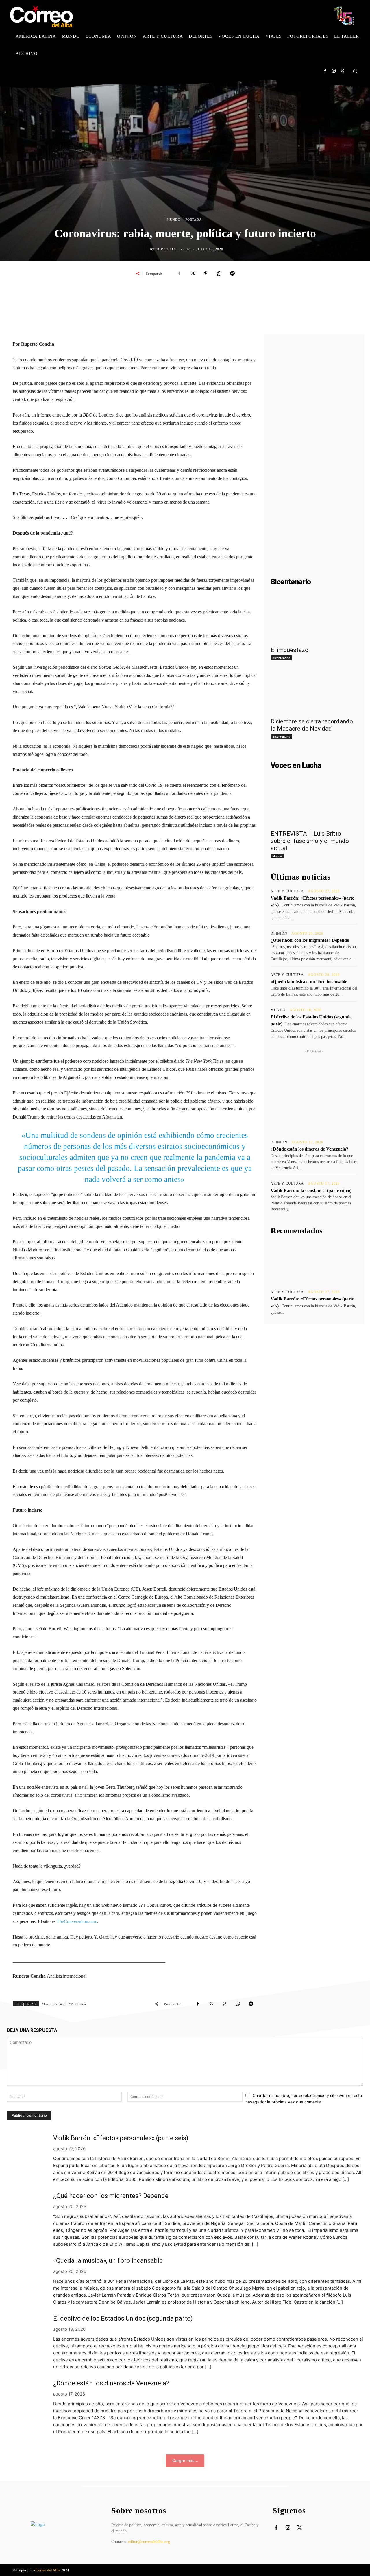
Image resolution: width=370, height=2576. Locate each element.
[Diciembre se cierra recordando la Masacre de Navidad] (314, 692)
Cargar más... (185, 2460)
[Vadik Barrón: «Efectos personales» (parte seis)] (314, 1263)
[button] (355, 71)
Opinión (279, 933)
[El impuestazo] (314, 621)
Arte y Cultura (287, 891)
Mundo (174, 220)
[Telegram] (232, 273)
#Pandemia (77, 2004)
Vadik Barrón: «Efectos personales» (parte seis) (121, 2138)
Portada (194, 220)
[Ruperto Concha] (145, 249)
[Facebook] (325, 71)
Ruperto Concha (173, 249)
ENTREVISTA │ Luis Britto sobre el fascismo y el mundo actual (310, 841)
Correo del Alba (48, 2570)
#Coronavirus (53, 2004)
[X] (342, 71)
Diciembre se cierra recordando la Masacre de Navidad (312, 725)
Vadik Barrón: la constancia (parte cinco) (311, 1190)
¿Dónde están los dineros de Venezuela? (309, 1149)
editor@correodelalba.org (149, 2542)
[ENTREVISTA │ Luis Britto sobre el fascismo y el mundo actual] (314, 805)
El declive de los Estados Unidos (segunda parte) (123, 2318)
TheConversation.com (77, 1921)
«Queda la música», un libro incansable (309, 982)
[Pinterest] (206, 273)
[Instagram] (334, 71)
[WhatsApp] (219, 273)
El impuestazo (289, 650)
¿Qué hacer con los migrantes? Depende (310, 940)
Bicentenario (281, 658)
